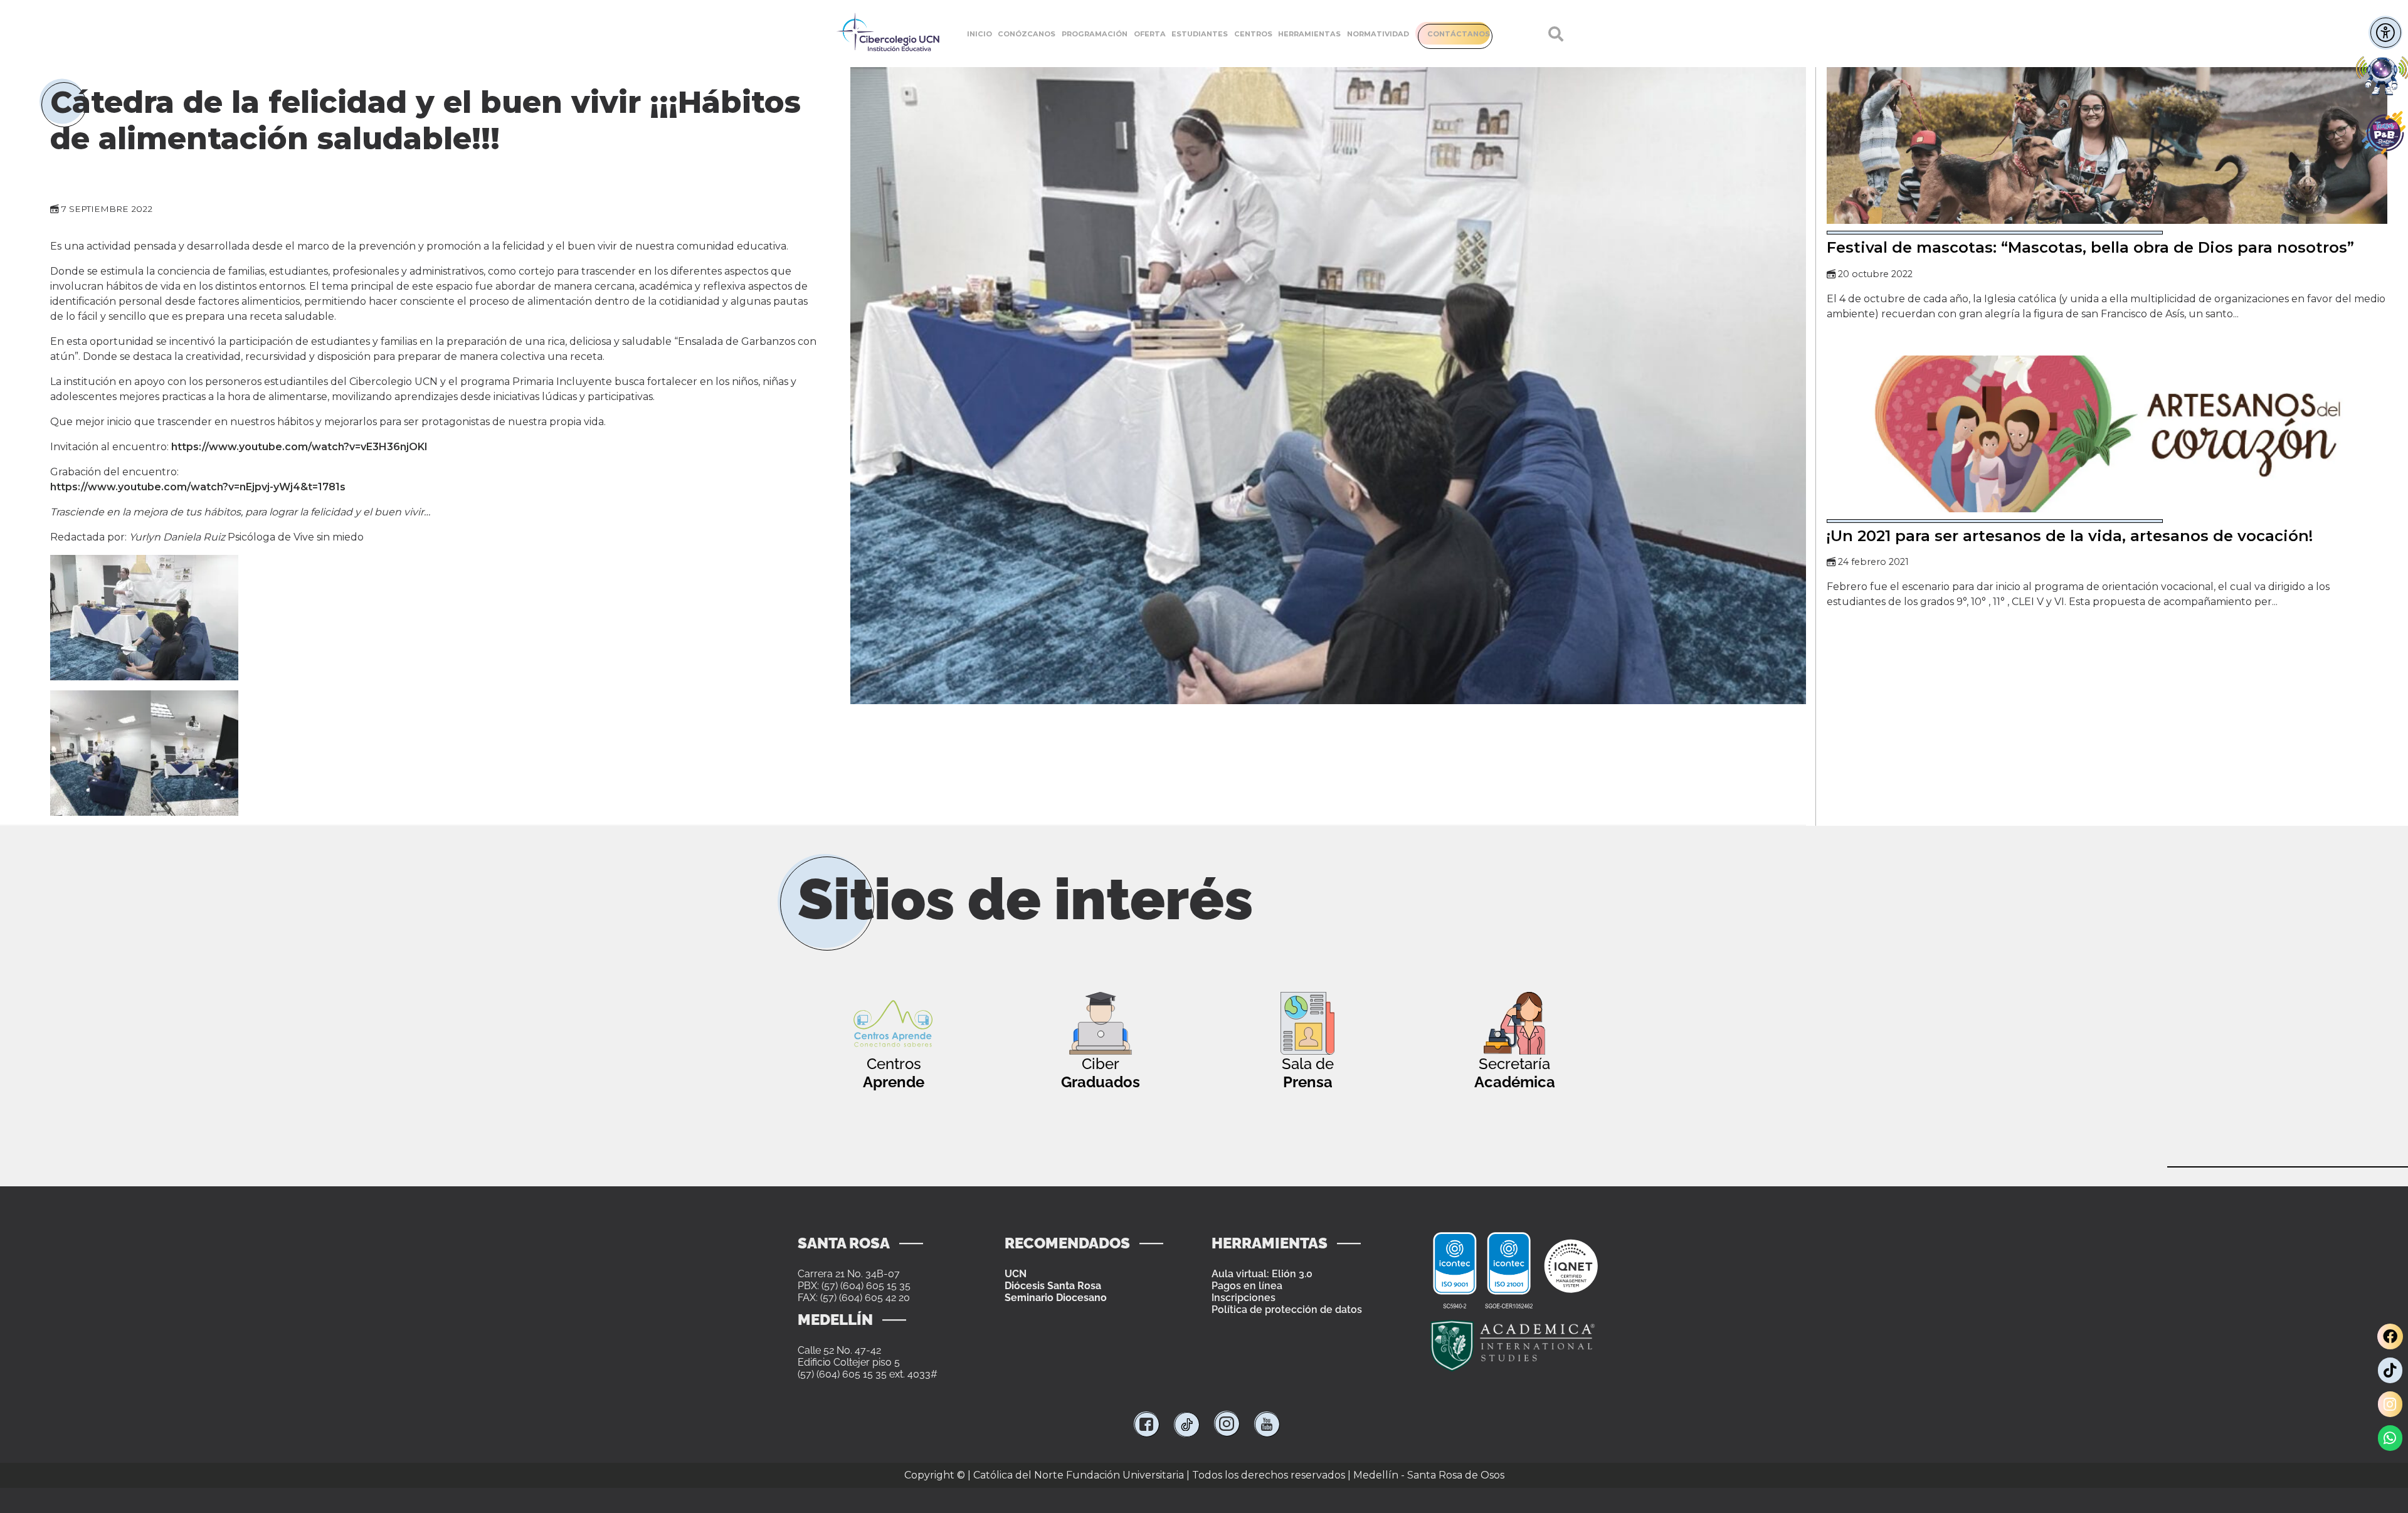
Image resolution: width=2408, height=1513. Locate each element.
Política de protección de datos (1287, 1310)
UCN (1016, 1274)
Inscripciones (1244, 1298)
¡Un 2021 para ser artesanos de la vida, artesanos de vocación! (2070, 536)
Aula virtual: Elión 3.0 (1262, 1274)
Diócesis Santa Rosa (1053, 1286)
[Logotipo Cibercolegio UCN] (888, 34)
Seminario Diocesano (1056, 1298)
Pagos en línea (1247, 1286)
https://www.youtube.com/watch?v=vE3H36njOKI (299, 447)
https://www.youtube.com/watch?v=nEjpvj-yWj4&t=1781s (198, 487)
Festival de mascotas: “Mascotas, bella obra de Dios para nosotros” (2090, 247)
